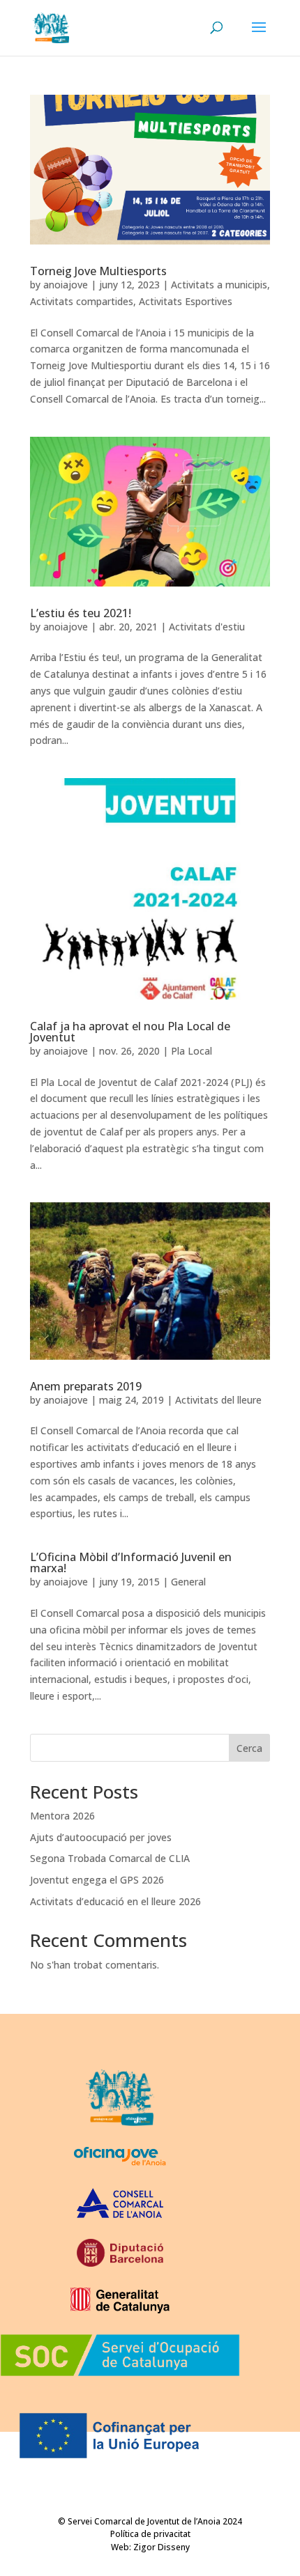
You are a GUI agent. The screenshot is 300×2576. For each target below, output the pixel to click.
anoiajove (66, 285)
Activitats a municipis (219, 285)
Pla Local (192, 1051)
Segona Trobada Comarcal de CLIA (110, 1858)
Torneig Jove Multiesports (98, 271)
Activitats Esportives (186, 301)
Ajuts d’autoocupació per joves (101, 1837)
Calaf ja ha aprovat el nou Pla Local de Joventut (130, 1032)
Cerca (249, 1748)
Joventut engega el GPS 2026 (97, 1880)
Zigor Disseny (162, 2547)
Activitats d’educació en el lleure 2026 (115, 1901)
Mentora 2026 (62, 1816)
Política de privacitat (150, 2534)
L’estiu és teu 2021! (81, 613)
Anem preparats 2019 (86, 1386)
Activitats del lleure (218, 1400)
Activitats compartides (82, 301)
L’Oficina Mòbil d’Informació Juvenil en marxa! (131, 1562)
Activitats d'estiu (207, 627)
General (188, 1582)
